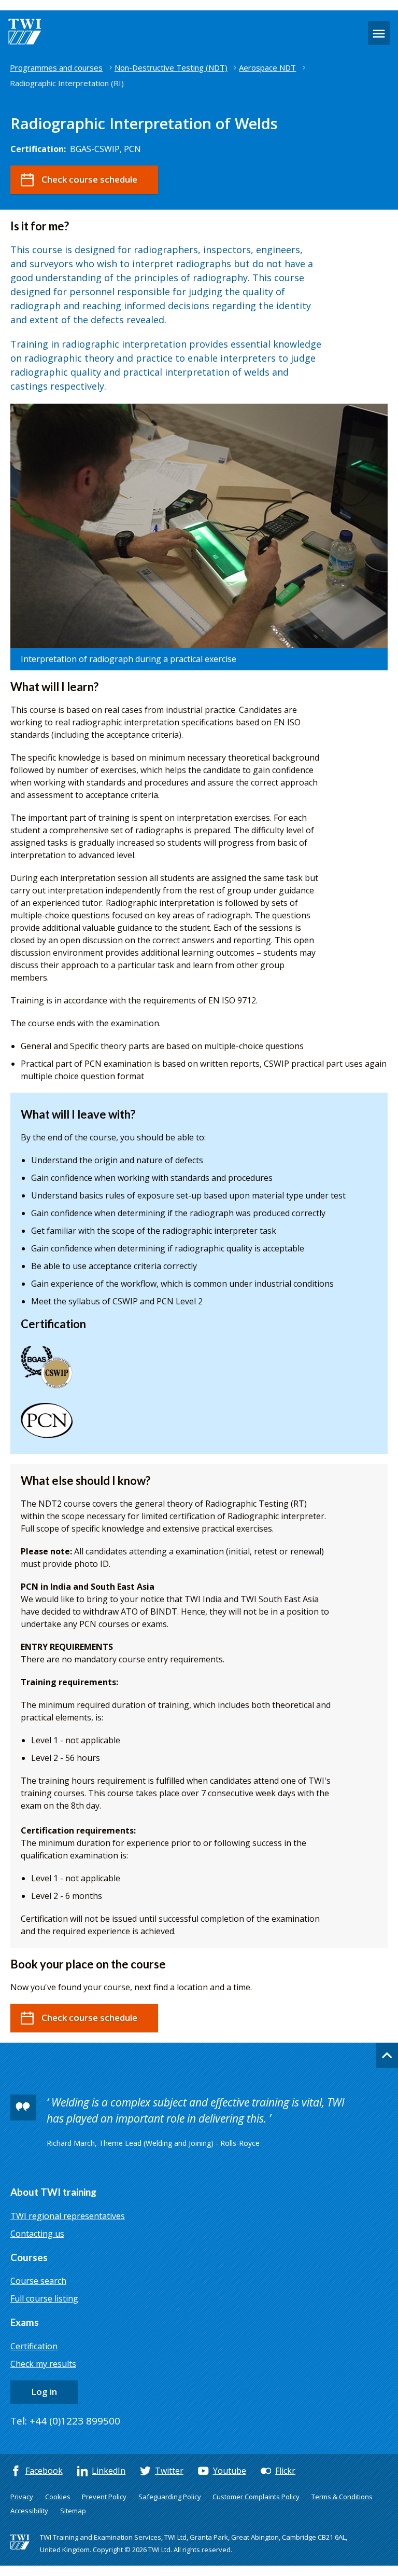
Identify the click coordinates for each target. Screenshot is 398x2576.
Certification (34, 2346)
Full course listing (44, 2298)
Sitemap (73, 2511)
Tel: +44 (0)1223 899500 (65, 2421)
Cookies (58, 2497)
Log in (44, 2392)
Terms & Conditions (342, 2497)
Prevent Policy (104, 2497)
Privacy (22, 2497)
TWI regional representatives (68, 2216)
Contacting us (37, 2234)
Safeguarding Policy (170, 2497)
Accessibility (29, 2511)
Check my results (43, 2364)
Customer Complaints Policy (256, 2497)
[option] (199, 537)
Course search (38, 2281)
